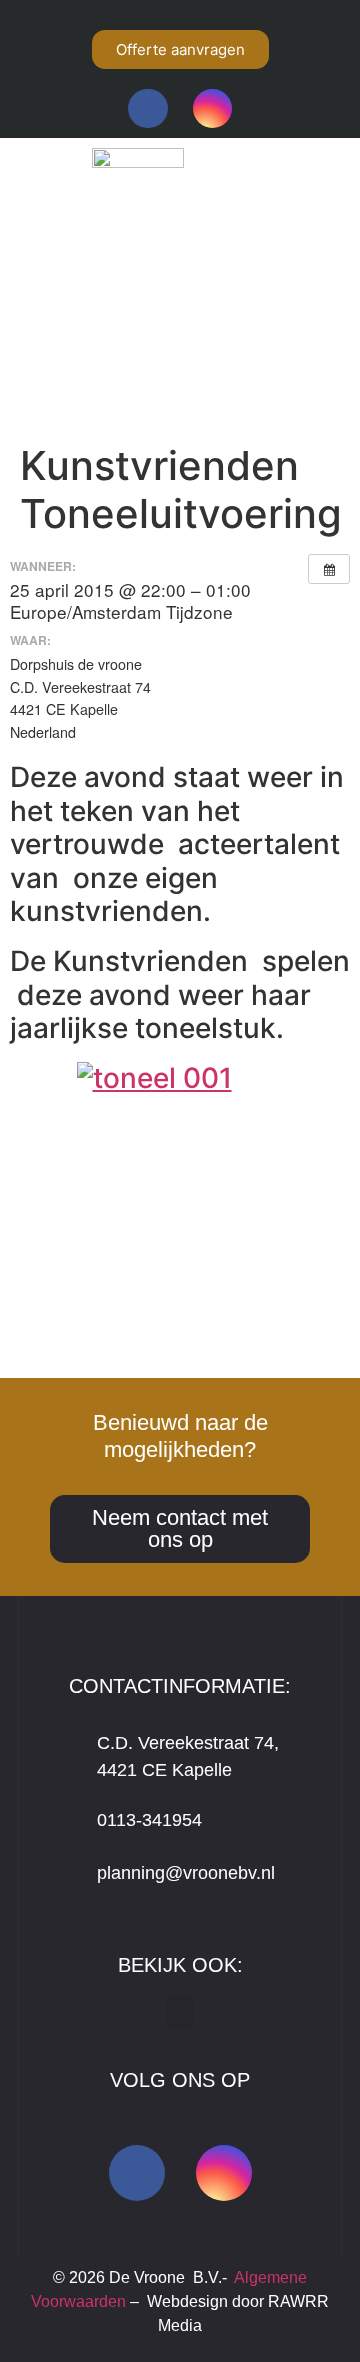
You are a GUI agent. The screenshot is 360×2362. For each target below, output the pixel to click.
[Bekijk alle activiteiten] (329, 569)
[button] (178, 363)
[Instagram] (212, 108)
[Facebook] (147, 108)
